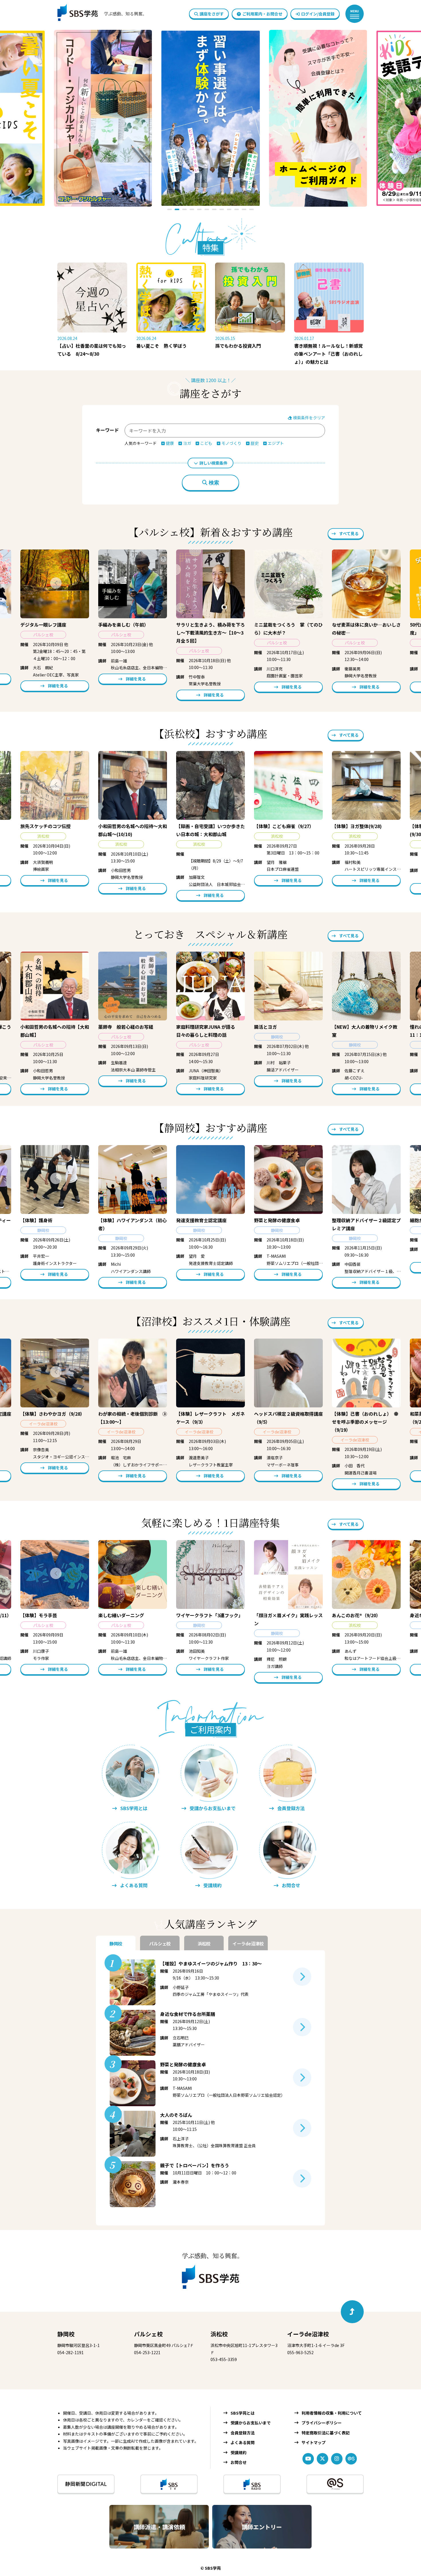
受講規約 (239, 2452)
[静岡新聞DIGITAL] (86, 2484)
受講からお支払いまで (251, 2423)
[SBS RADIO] (252, 2484)
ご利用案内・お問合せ (262, 14)
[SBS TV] (169, 2484)
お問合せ (239, 2462)
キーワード (107, 430)
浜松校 (219, 2334)
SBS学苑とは (243, 2413)
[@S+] (335, 2484)
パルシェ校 (148, 2334)
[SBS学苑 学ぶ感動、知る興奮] (98, 14)
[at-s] (351, 2459)
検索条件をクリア (309, 418)
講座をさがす (212, 14)
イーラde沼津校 (308, 2334)
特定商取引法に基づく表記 (326, 2433)
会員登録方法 (243, 2433)
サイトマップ (314, 2442)
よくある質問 (243, 2442)
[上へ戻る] (352, 2312)
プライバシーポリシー (322, 2423)
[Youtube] (308, 2459)
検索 (214, 483)
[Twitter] (322, 2459)
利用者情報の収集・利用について (332, 2413)
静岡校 (66, 2334)
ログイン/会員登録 (318, 14)
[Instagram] (337, 2459)
